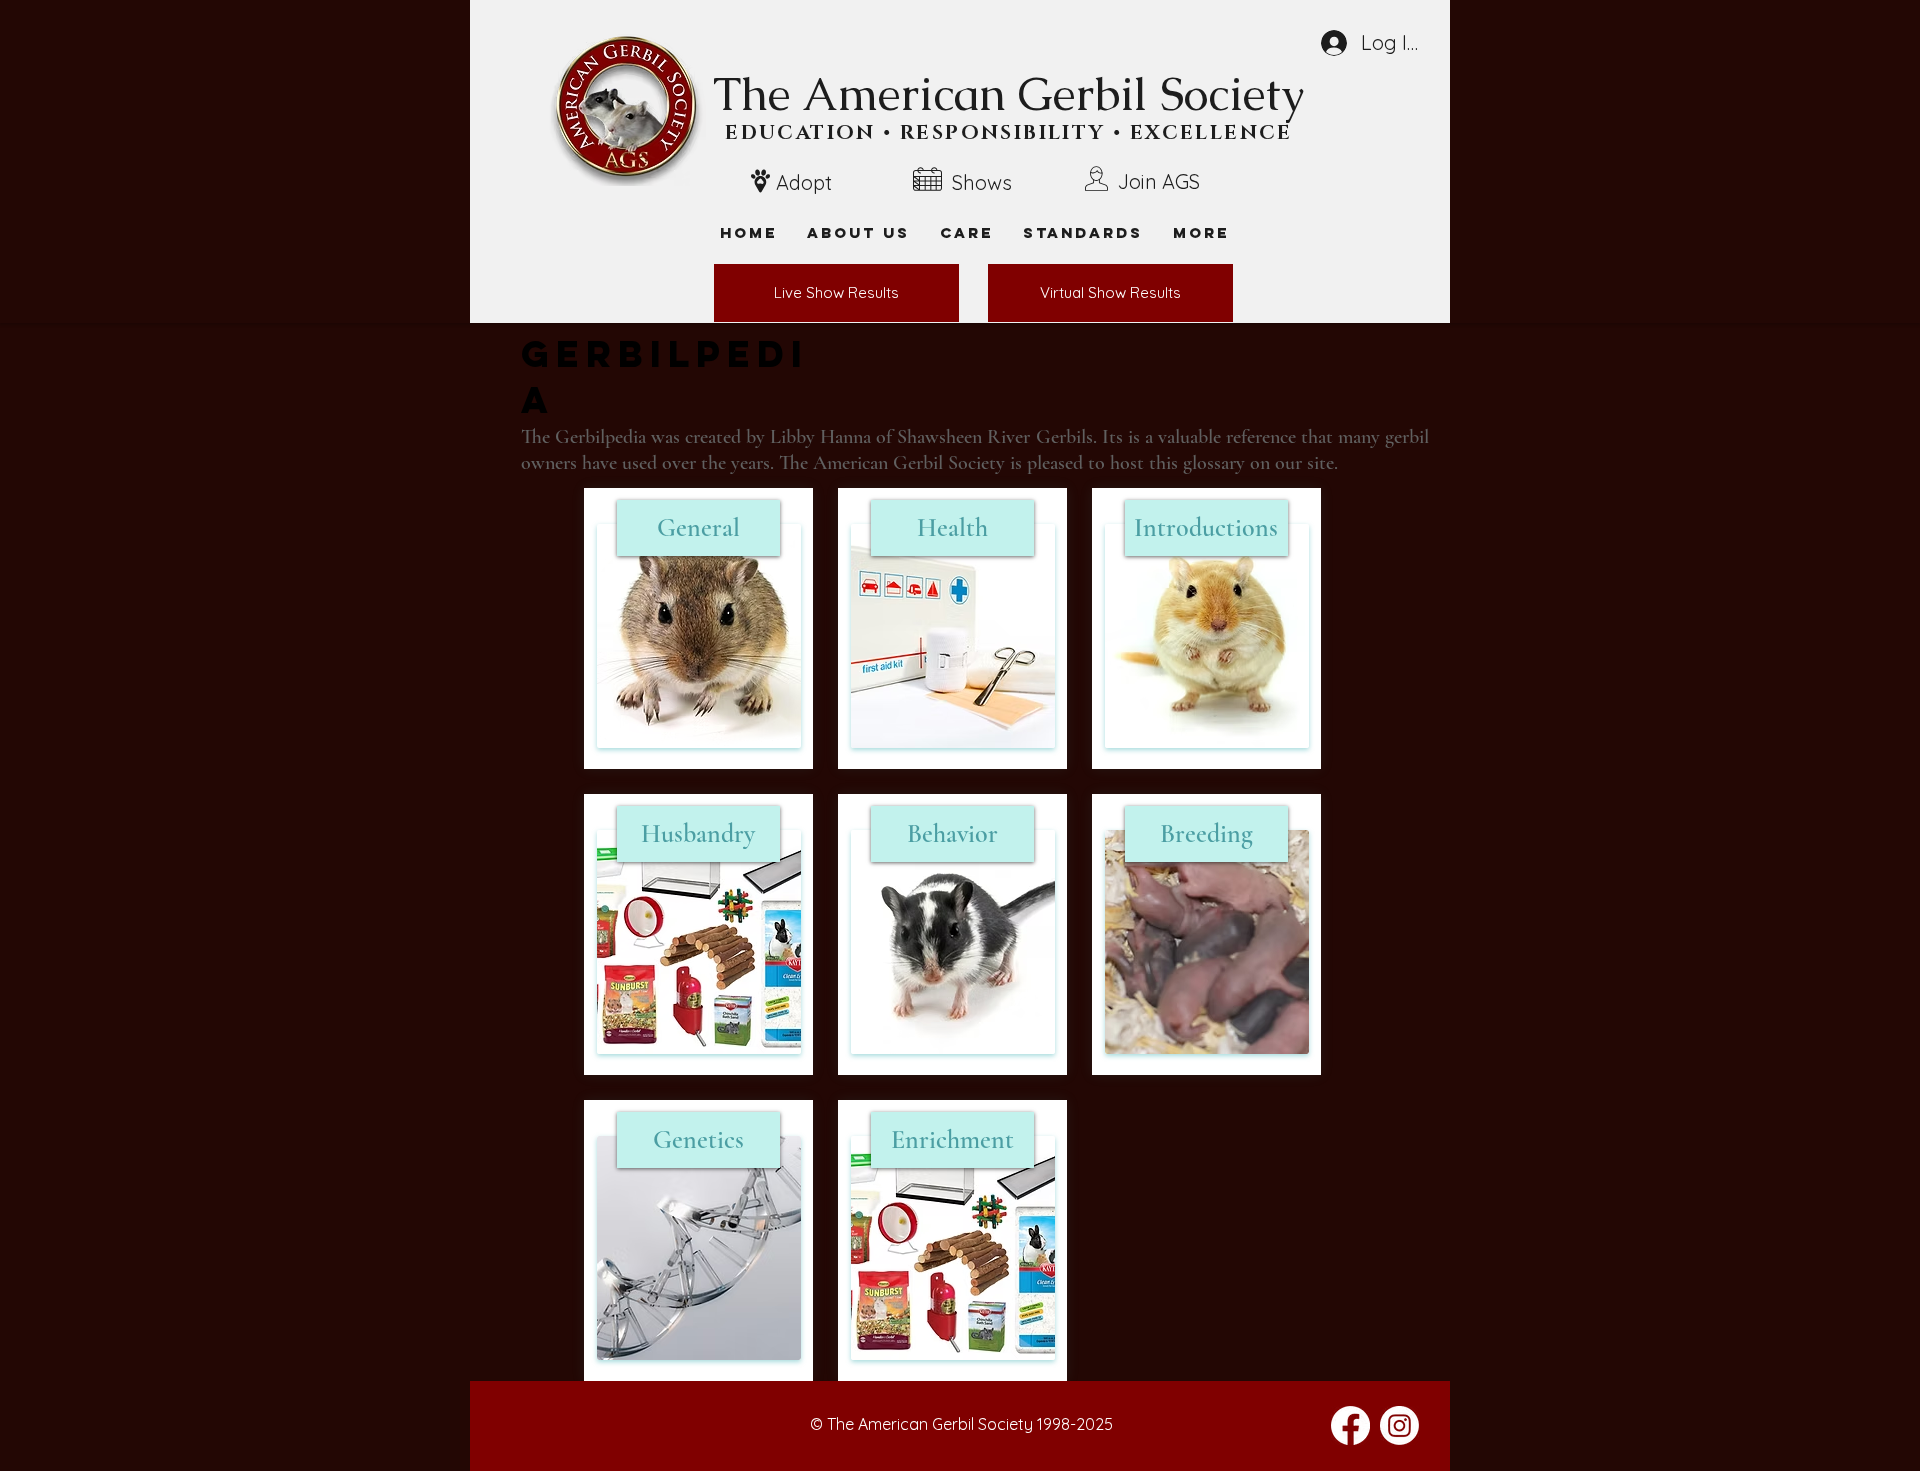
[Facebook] (1350, 1425)
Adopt (804, 182)
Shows (982, 182)
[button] (1201, 232)
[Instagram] (1399, 1425)
